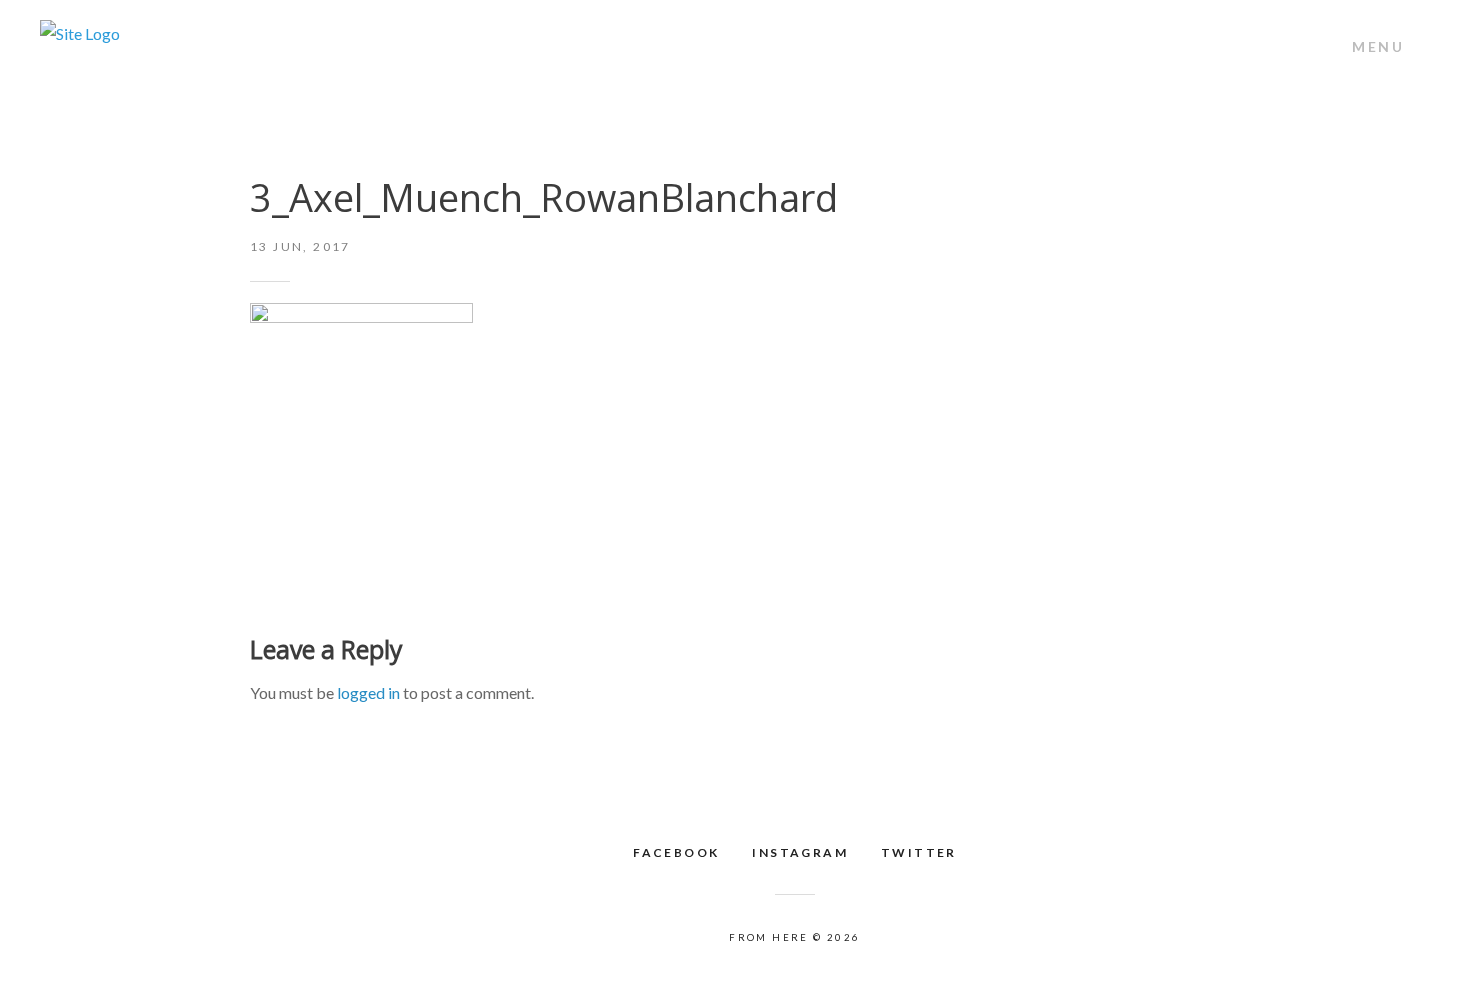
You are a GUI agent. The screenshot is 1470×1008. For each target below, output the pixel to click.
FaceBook (676, 852)
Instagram (800, 852)
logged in (368, 692)
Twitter (919, 852)
